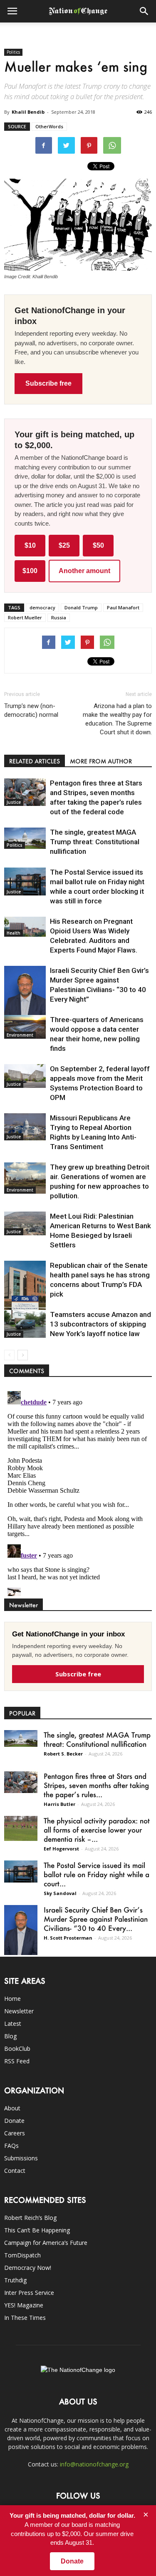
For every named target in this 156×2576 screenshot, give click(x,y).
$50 (98, 545)
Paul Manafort (123, 607)
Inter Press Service (29, 2293)
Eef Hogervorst (61, 1849)
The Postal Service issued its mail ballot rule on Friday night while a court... (97, 1874)
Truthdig (15, 2280)
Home (12, 1999)
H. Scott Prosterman (68, 1938)
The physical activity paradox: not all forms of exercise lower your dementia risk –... (97, 1830)
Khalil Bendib (28, 112)
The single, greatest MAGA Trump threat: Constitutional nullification (95, 842)
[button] (144, 11)
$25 (64, 545)
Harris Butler (59, 1804)
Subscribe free (48, 383)
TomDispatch (22, 2255)
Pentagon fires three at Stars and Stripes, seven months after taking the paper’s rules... (96, 1785)
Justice (14, 802)
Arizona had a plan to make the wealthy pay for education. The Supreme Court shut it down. (117, 719)
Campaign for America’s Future (46, 2243)
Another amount (84, 571)
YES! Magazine (24, 2305)
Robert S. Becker (63, 1754)
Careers (15, 2133)
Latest (13, 2024)
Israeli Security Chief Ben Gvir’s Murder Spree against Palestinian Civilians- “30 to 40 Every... (96, 1919)
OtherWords (49, 126)
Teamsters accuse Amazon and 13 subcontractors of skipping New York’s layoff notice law (100, 1324)
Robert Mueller (25, 617)
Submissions (21, 2158)
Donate (14, 2121)
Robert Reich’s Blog (30, 2218)
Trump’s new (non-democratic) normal (31, 710)
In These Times (25, 2318)
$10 (30, 545)
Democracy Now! (28, 2268)
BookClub (17, 2049)
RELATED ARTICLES (35, 761)
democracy (42, 607)
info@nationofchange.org (94, 2464)
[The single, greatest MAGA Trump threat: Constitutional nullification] (25, 838)
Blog (10, 2036)
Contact (15, 2171)
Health (14, 933)
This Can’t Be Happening (37, 2230)
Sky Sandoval (60, 1893)
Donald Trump (81, 607)
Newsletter (19, 2011)
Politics (13, 52)
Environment (20, 1035)
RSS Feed (17, 2061)
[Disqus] (78, 1492)
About (12, 2108)
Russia (59, 617)
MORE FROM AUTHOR (101, 761)
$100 (30, 571)
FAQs (11, 2146)
